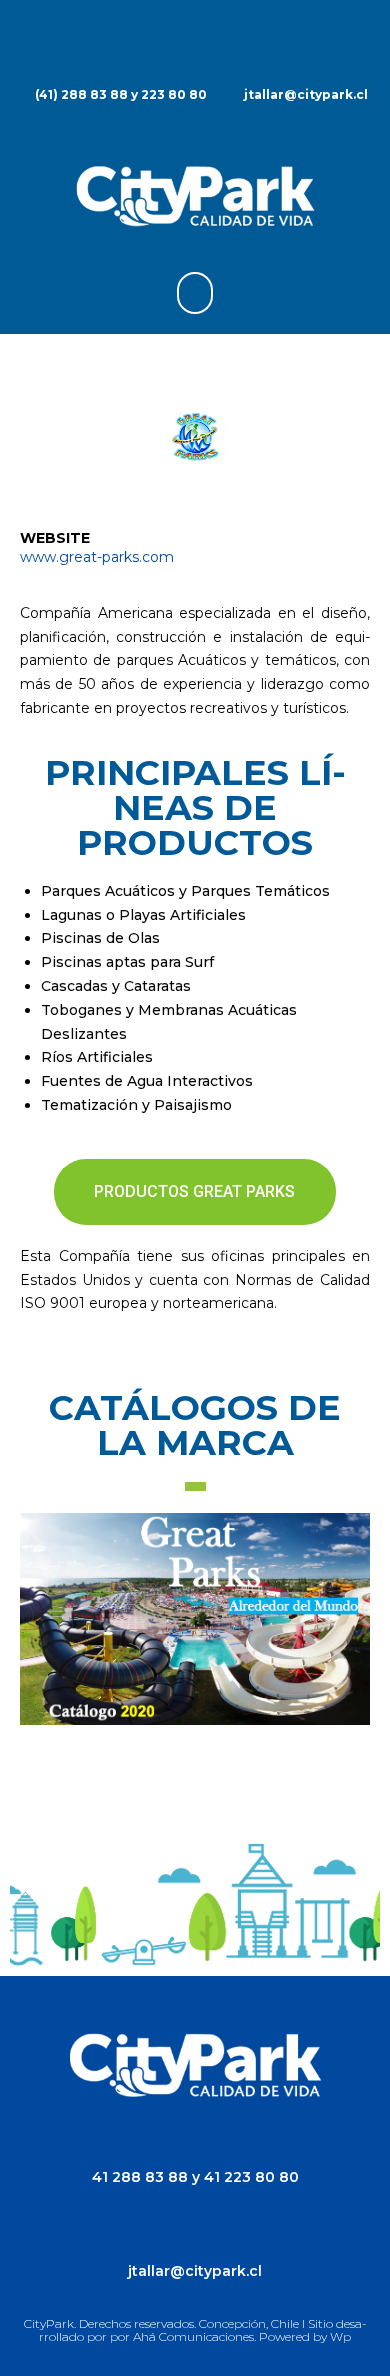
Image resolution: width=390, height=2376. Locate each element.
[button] (195, 293)
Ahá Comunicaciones (193, 2336)
